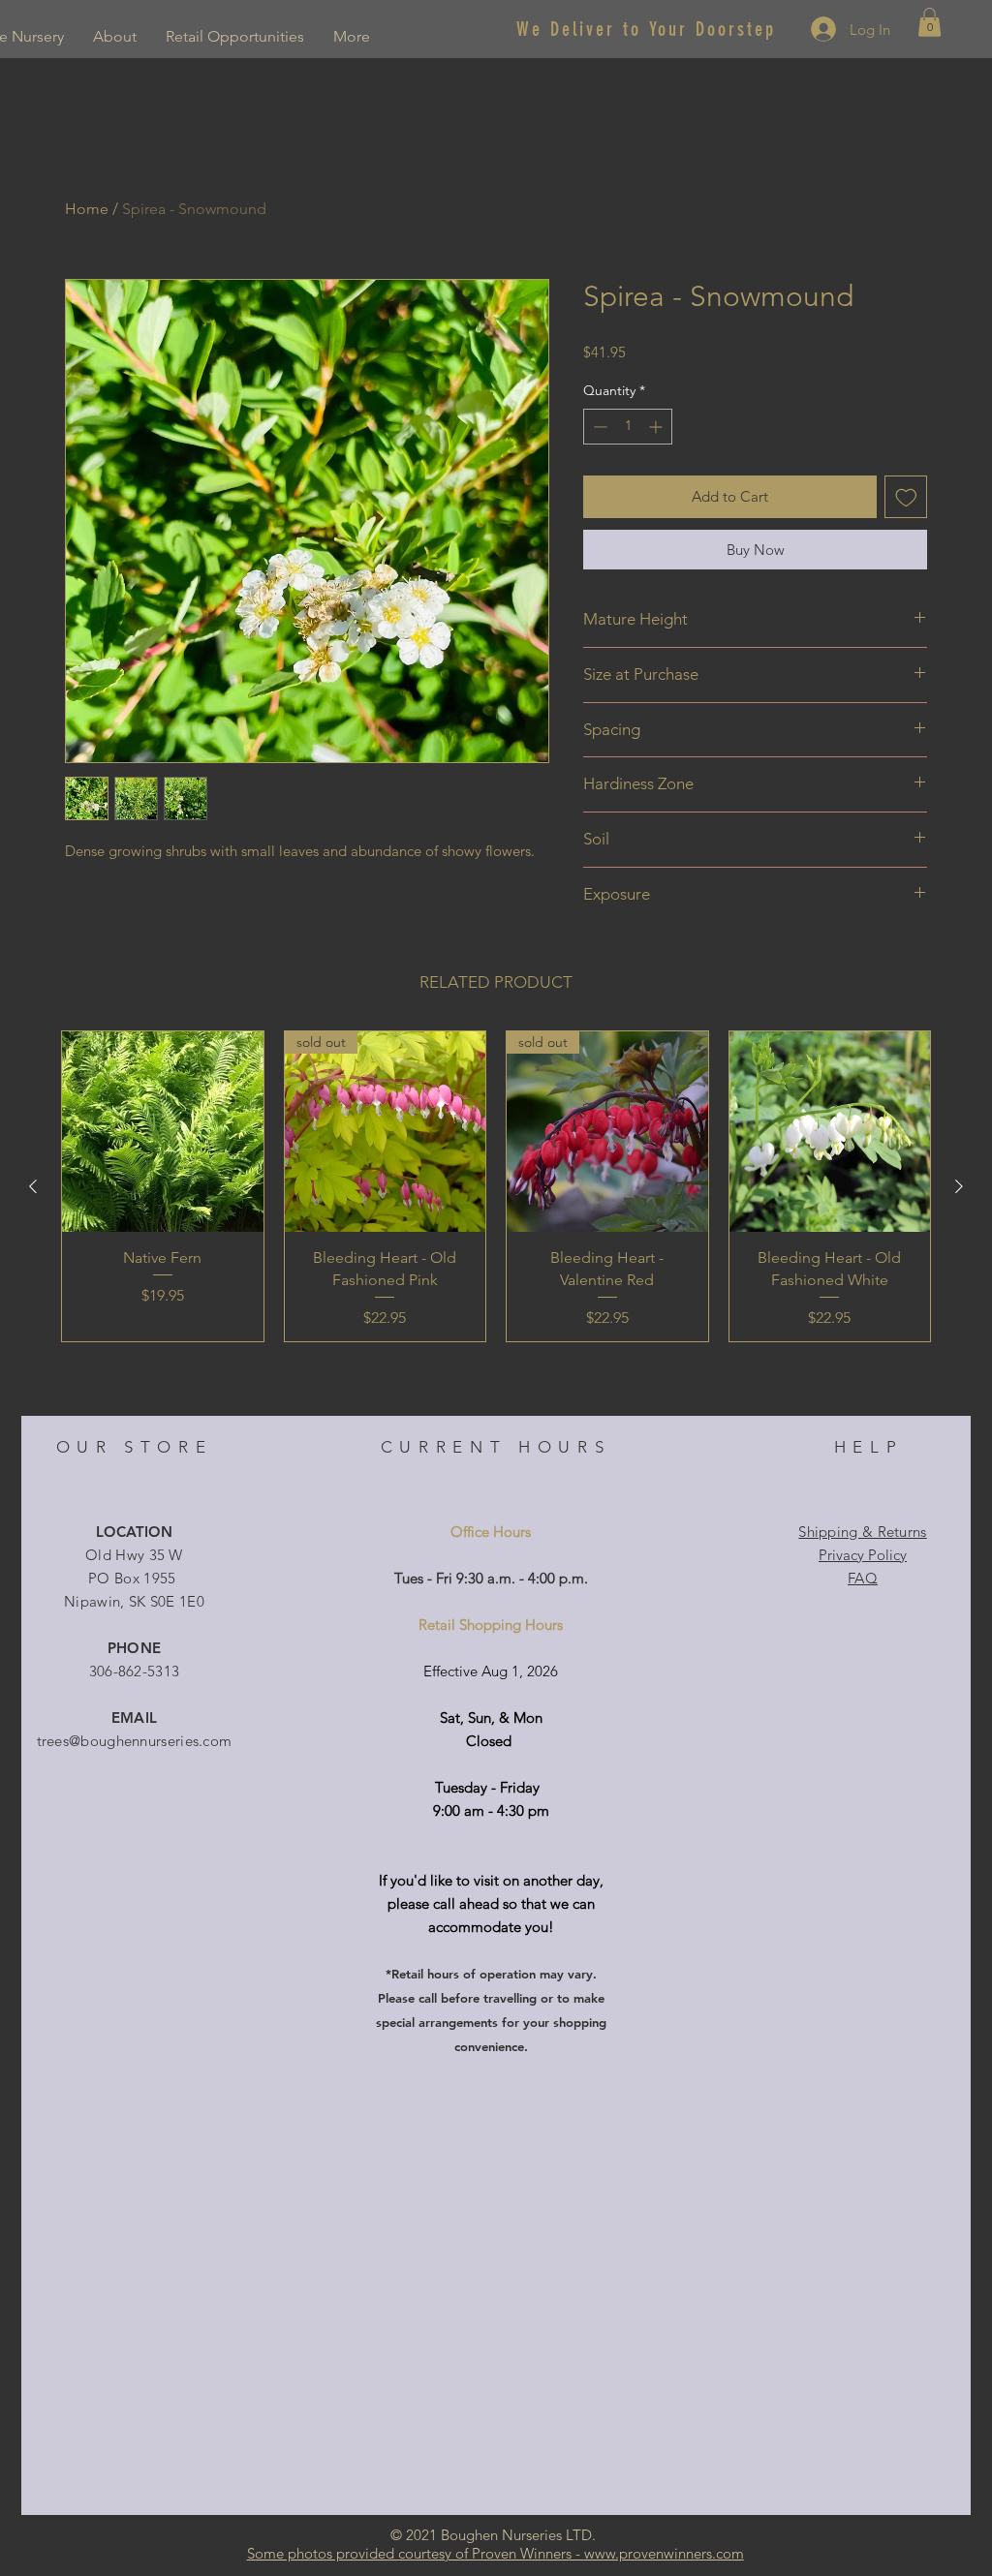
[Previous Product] (33, 1186)
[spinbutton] (628, 427)
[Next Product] (959, 1186)
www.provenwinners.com (664, 2553)
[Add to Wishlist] (906, 497)
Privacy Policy (863, 1555)
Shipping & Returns (862, 1532)
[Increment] (657, 427)
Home (87, 209)
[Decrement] (598, 427)
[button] (930, 22)
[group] (496, 1186)
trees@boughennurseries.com (135, 1741)
